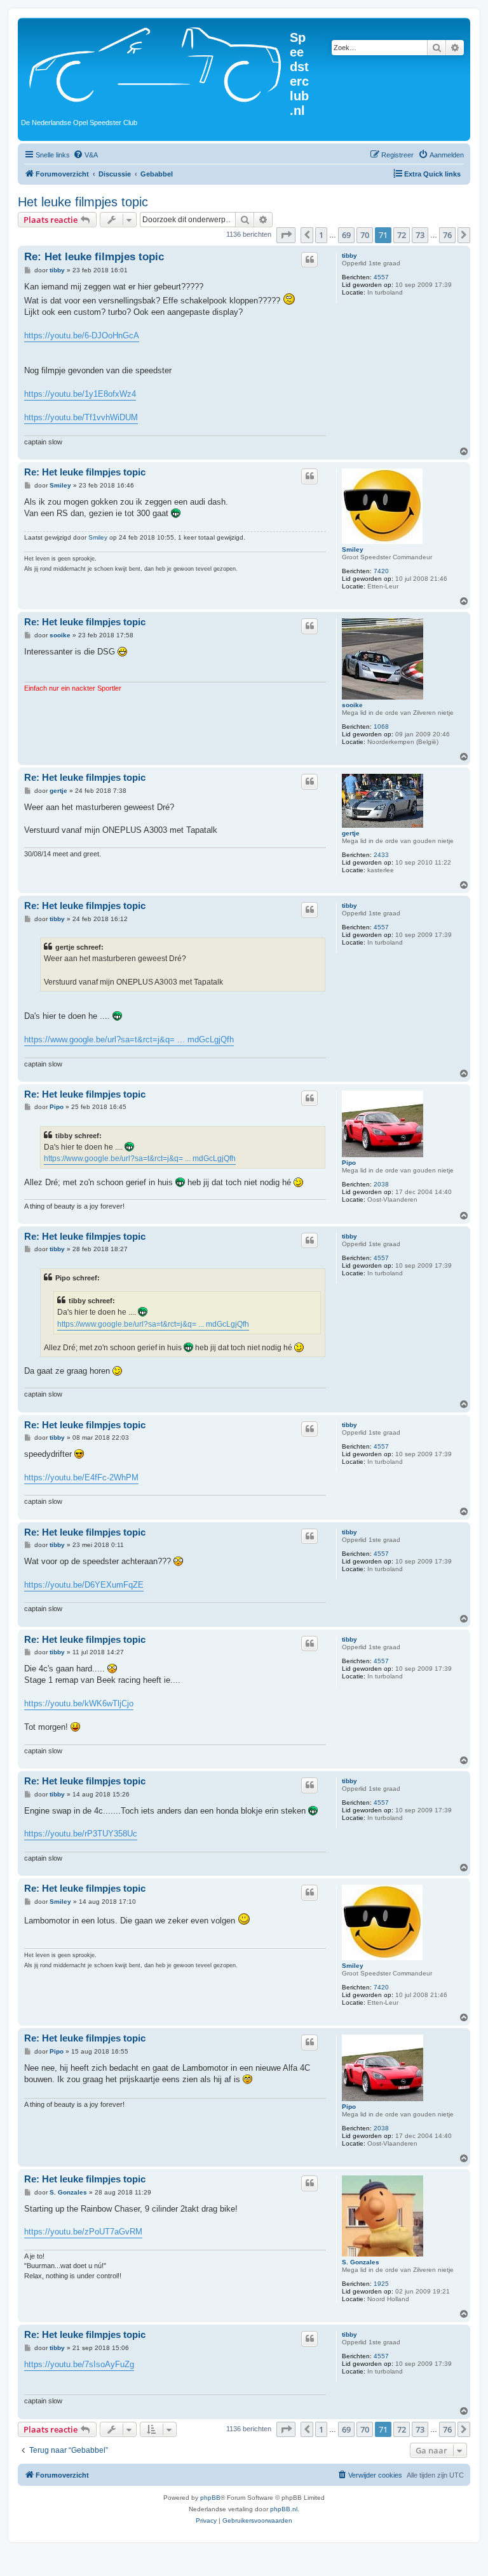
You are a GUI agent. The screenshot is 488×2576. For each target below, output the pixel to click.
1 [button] (321, 235)
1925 (381, 2284)
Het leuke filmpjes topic (83, 202)
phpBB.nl (284, 2509)
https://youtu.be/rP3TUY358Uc (81, 1834)
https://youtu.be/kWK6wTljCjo (79, 1703)
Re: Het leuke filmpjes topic (94, 257)
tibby (349, 256)
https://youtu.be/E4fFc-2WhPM (81, 1477)
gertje (351, 833)
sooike (352, 705)
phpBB (210, 2498)
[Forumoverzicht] (155, 63)
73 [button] (420, 235)
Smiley (353, 549)
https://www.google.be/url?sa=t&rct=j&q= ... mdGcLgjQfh (129, 1039)
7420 (381, 571)
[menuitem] (85, 155)
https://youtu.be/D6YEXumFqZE (84, 1585)
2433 (381, 855)
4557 (381, 277)
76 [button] (447, 235)
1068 (381, 727)
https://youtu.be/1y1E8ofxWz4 (80, 394)
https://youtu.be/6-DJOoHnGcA (82, 335)
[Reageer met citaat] (309, 260)
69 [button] (346, 235)
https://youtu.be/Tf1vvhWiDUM (81, 417)
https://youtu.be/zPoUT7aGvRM (83, 2232)
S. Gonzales (361, 2262)
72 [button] (402, 235)
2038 (381, 1184)
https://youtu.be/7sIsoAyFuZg (79, 2364)
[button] (286, 235)
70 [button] (365, 235)
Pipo (349, 1163)
